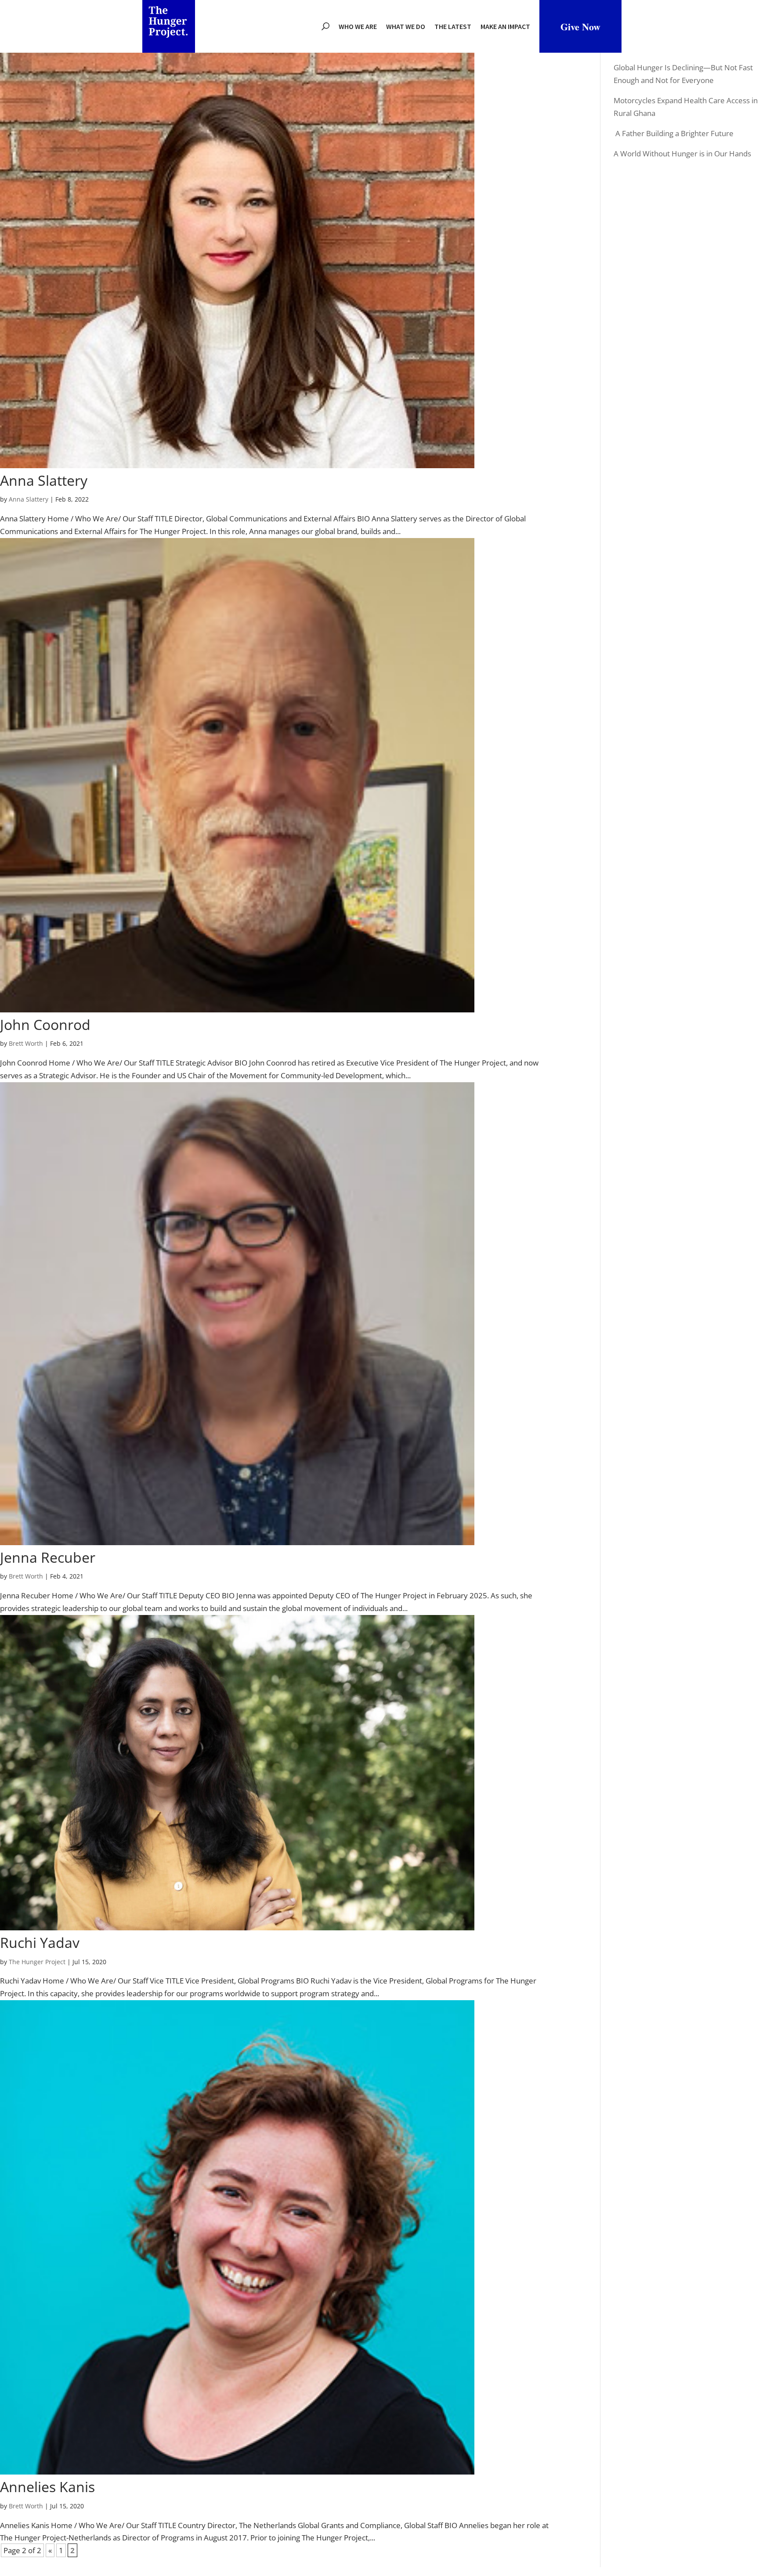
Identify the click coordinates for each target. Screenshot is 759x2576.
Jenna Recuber (48, 1557)
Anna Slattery (44, 480)
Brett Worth (26, 1043)
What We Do (406, 26)
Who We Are (358, 26)
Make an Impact (505, 26)
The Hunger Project (37, 1962)
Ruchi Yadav (40, 1942)
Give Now (580, 27)
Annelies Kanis (47, 2487)
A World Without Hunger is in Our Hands (682, 154)
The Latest (453, 26)
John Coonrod (45, 1024)
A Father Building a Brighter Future (674, 133)
